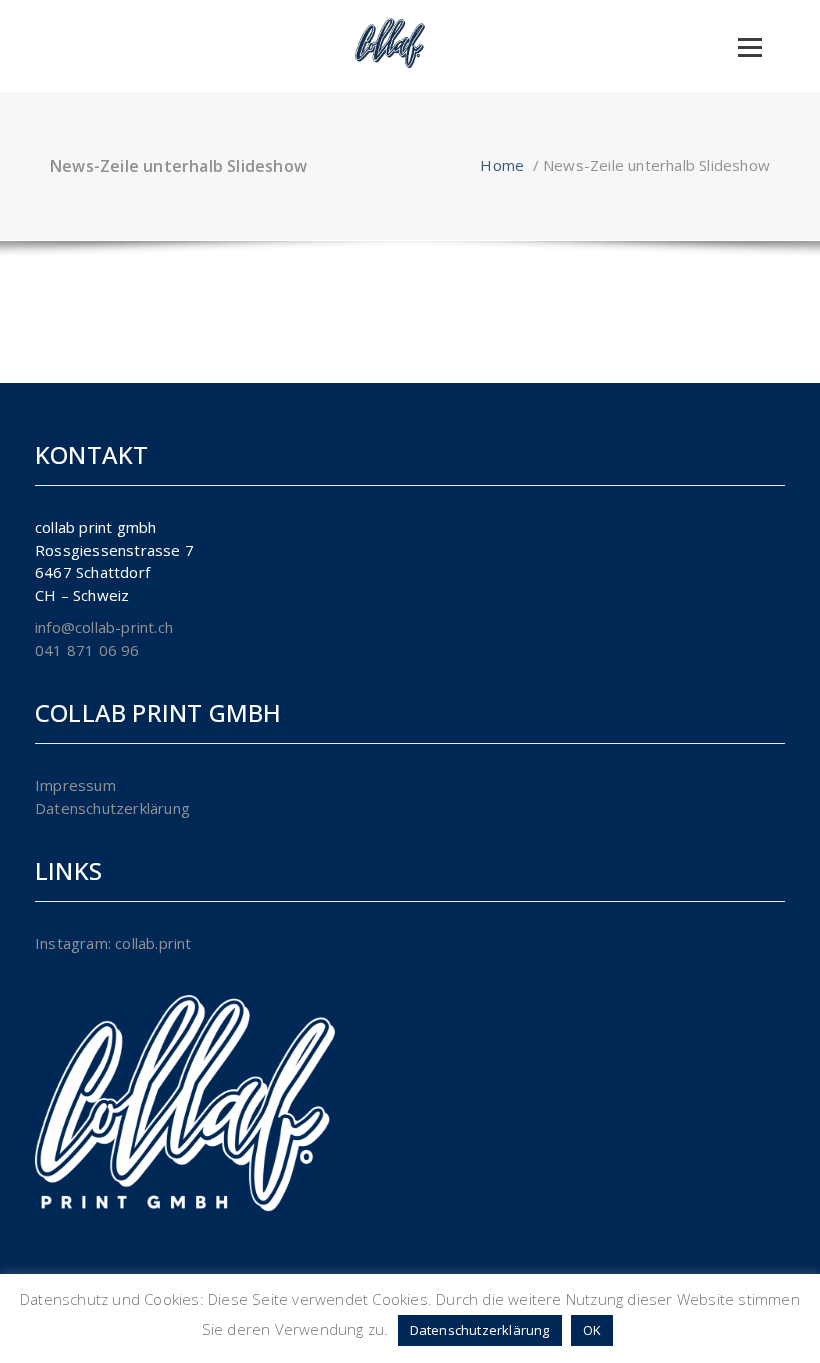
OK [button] (592, 1330)
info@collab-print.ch (104, 627)
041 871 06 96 (87, 650)
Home (502, 165)
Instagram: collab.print (113, 943)
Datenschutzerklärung (112, 808)
